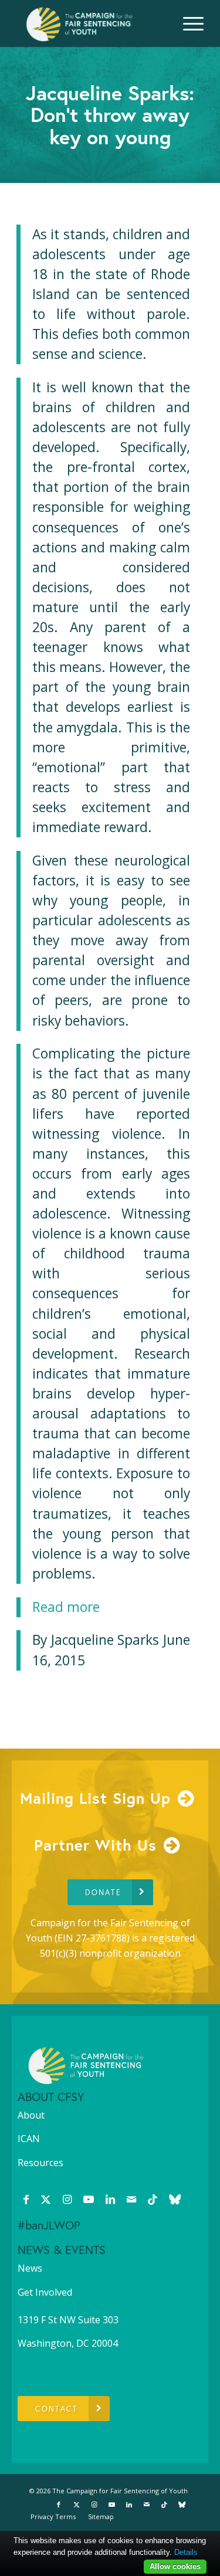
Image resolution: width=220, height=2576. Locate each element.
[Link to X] (46, 2199)
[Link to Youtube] (89, 2199)
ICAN (29, 2139)
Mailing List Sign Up (95, 1798)
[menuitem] (187, 23)
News (30, 2268)
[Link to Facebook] (26, 2199)
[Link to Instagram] (67, 2199)
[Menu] (187, 23)
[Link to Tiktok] (153, 2199)
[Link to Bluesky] (175, 2199)
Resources (40, 2163)
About (31, 2115)
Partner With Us (95, 1845)
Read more (66, 1607)
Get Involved (45, 2292)
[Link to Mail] (131, 2199)
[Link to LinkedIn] (110, 2199)
